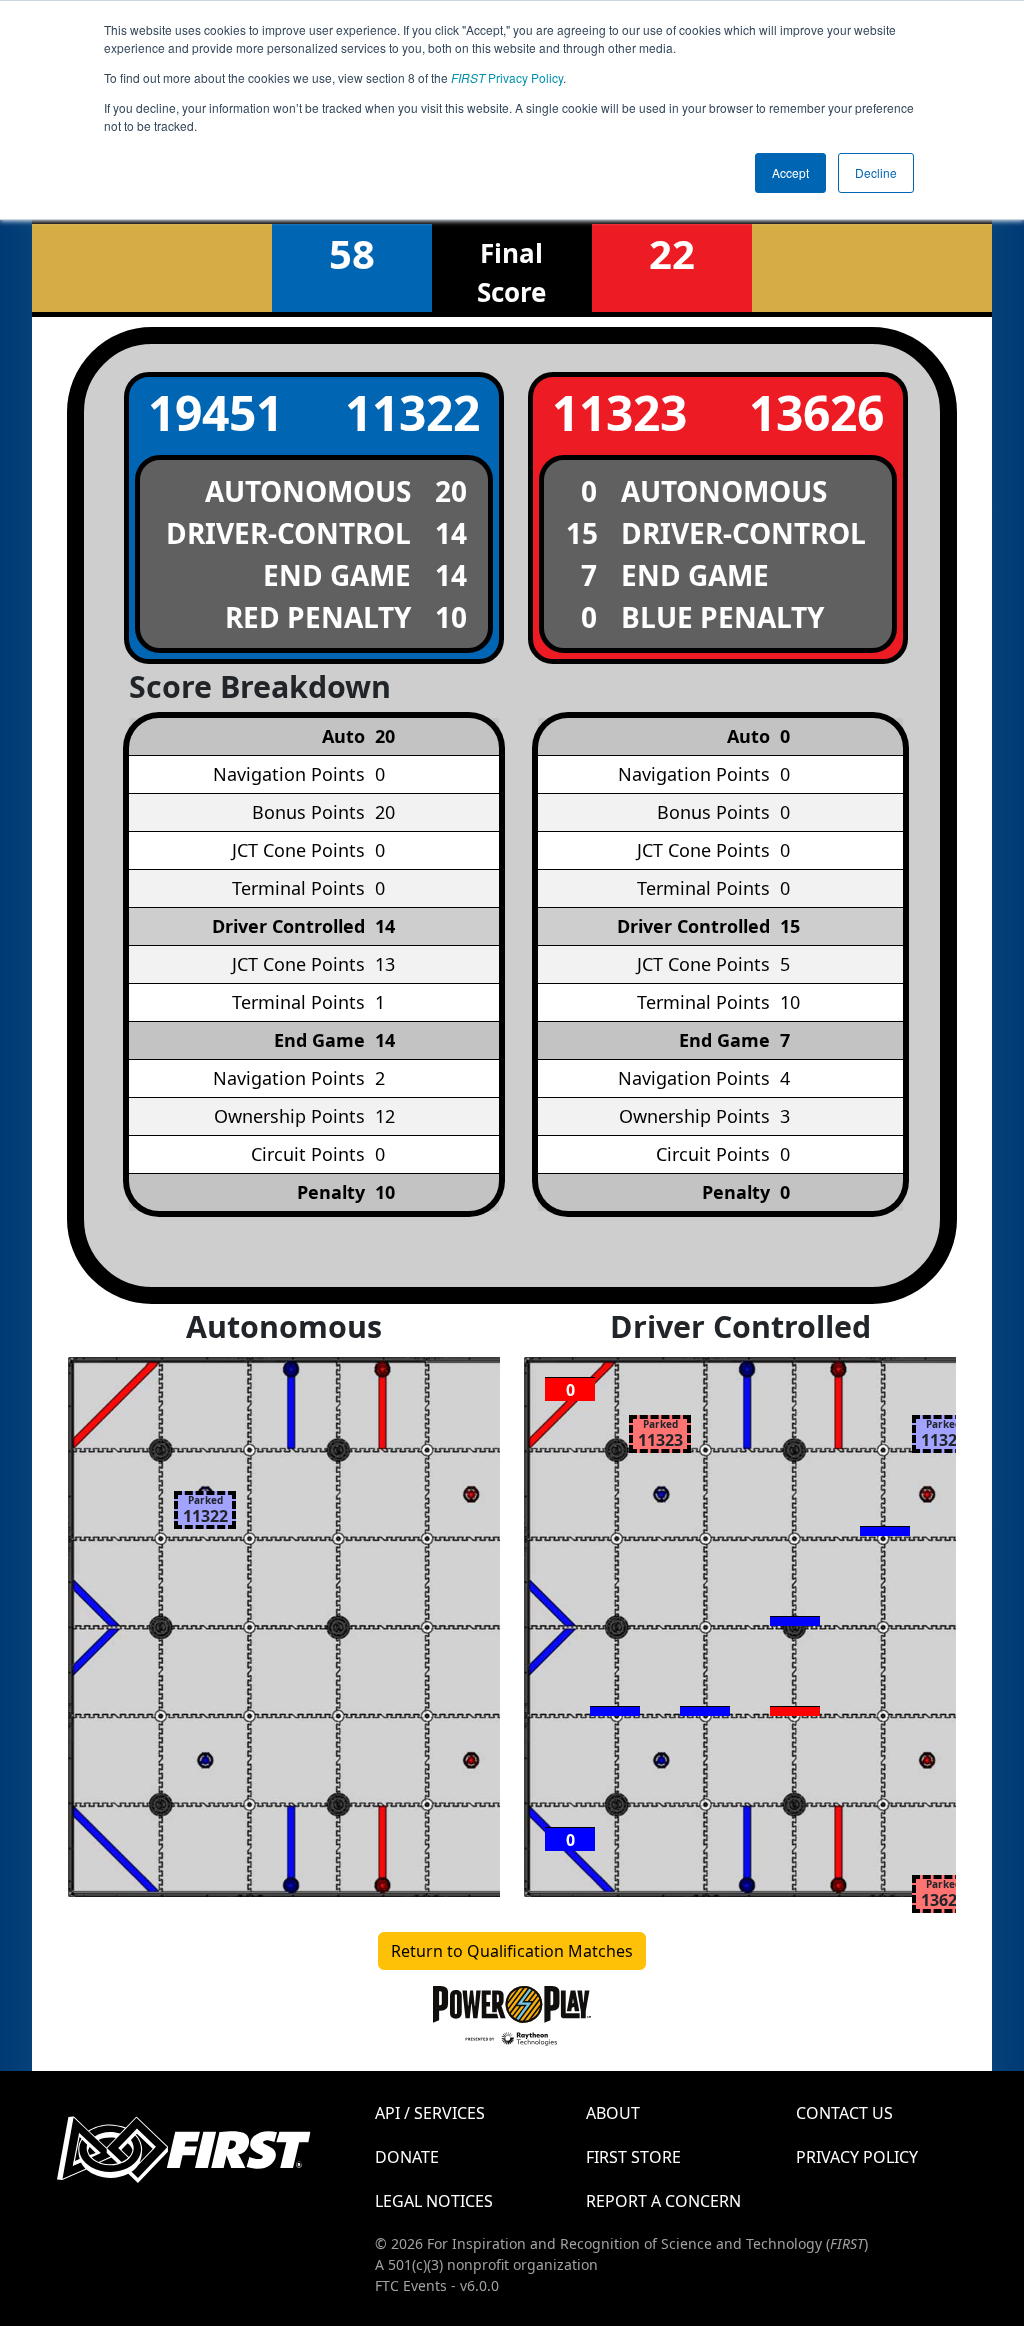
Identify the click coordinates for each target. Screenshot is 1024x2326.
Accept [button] (790, 172)
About (613, 2113)
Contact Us (844, 2113)
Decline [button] (876, 172)
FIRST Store (633, 2157)
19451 (215, 412)
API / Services (430, 2113)
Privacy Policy (507, 77)
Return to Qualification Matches (512, 1951)
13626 (816, 412)
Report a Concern (663, 2201)
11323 (619, 412)
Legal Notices (434, 2201)
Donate (407, 2157)
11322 (412, 412)
